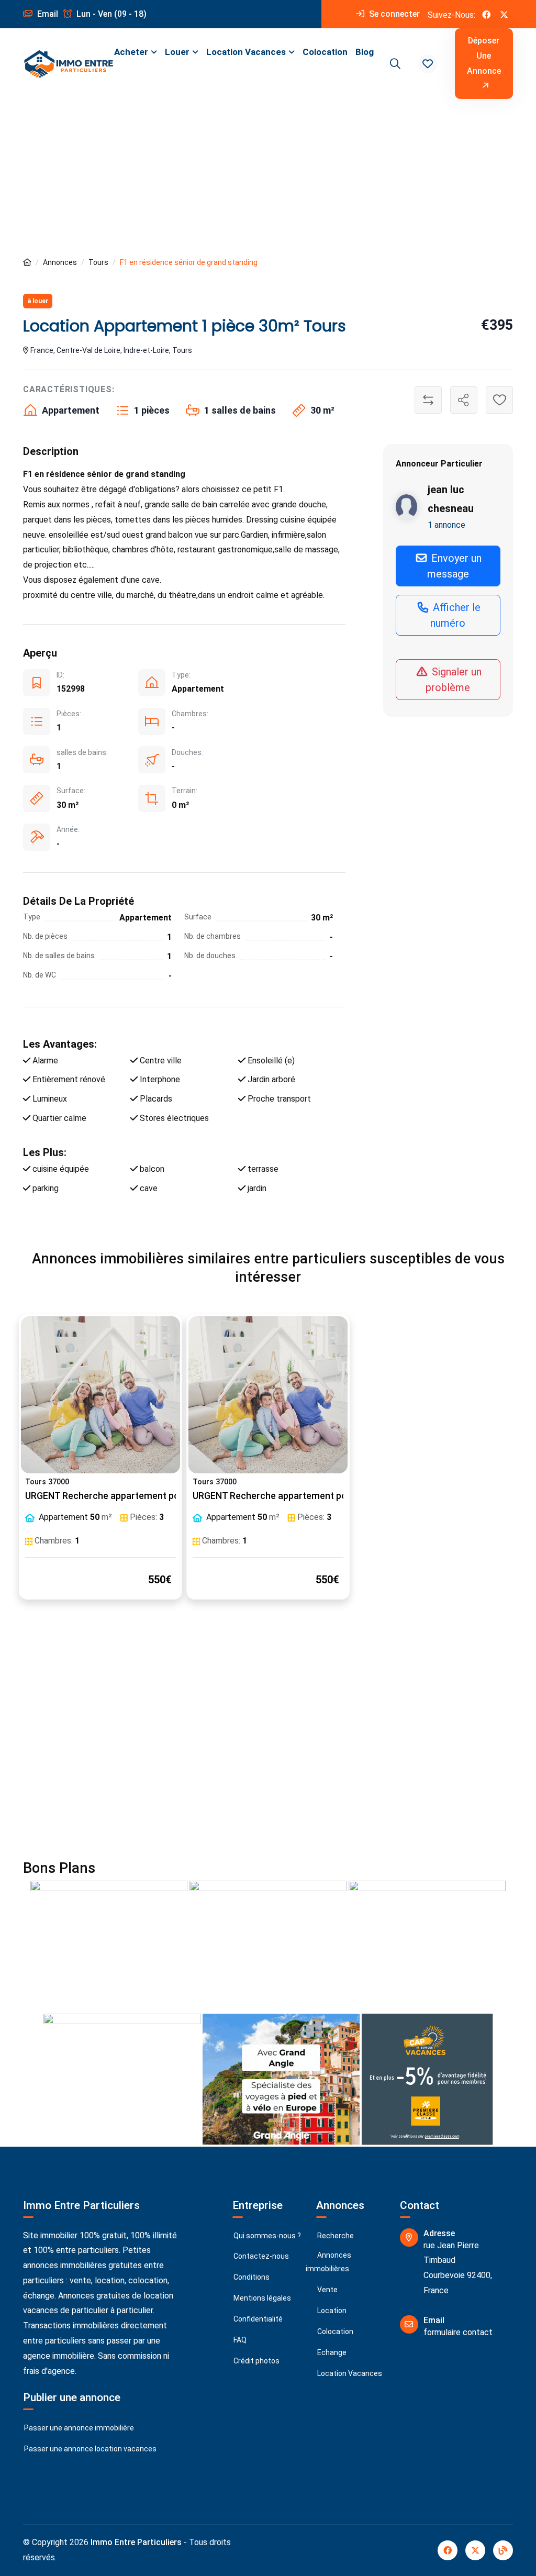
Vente (327, 2290)
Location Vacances (246, 52)
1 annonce (446, 525)
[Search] (394, 64)
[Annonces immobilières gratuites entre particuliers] (27, 263)
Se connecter (393, 14)
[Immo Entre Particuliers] (69, 64)
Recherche (335, 2236)
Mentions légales (261, 2298)
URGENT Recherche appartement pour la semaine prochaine (153, 1496)
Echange (331, 2352)
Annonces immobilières (328, 2262)
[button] (428, 64)
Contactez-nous (260, 2256)
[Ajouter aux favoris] (499, 400)
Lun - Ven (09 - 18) (110, 14)
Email (47, 14)
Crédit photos (256, 2361)
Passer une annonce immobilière (78, 2428)
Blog (365, 52)
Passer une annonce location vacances (90, 2449)
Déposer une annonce (484, 56)
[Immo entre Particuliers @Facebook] (486, 14)
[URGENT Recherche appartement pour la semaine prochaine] (100, 1395)
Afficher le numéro (455, 615)
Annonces (60, 262)
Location (331, 2311)
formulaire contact (458, 2332)
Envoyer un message (455, 566)
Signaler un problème (454, 680)
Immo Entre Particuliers (136, 2542)
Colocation (325, 52)
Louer (177, 52)
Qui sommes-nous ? (266, 2236)
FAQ (239, 2340)
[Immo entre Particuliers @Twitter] (504, 14)
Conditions (251, 2277)
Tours (98, 262)
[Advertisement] (268, 177)
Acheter (131, 52)
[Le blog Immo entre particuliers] (503, 2550)
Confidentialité (257, 2319)
